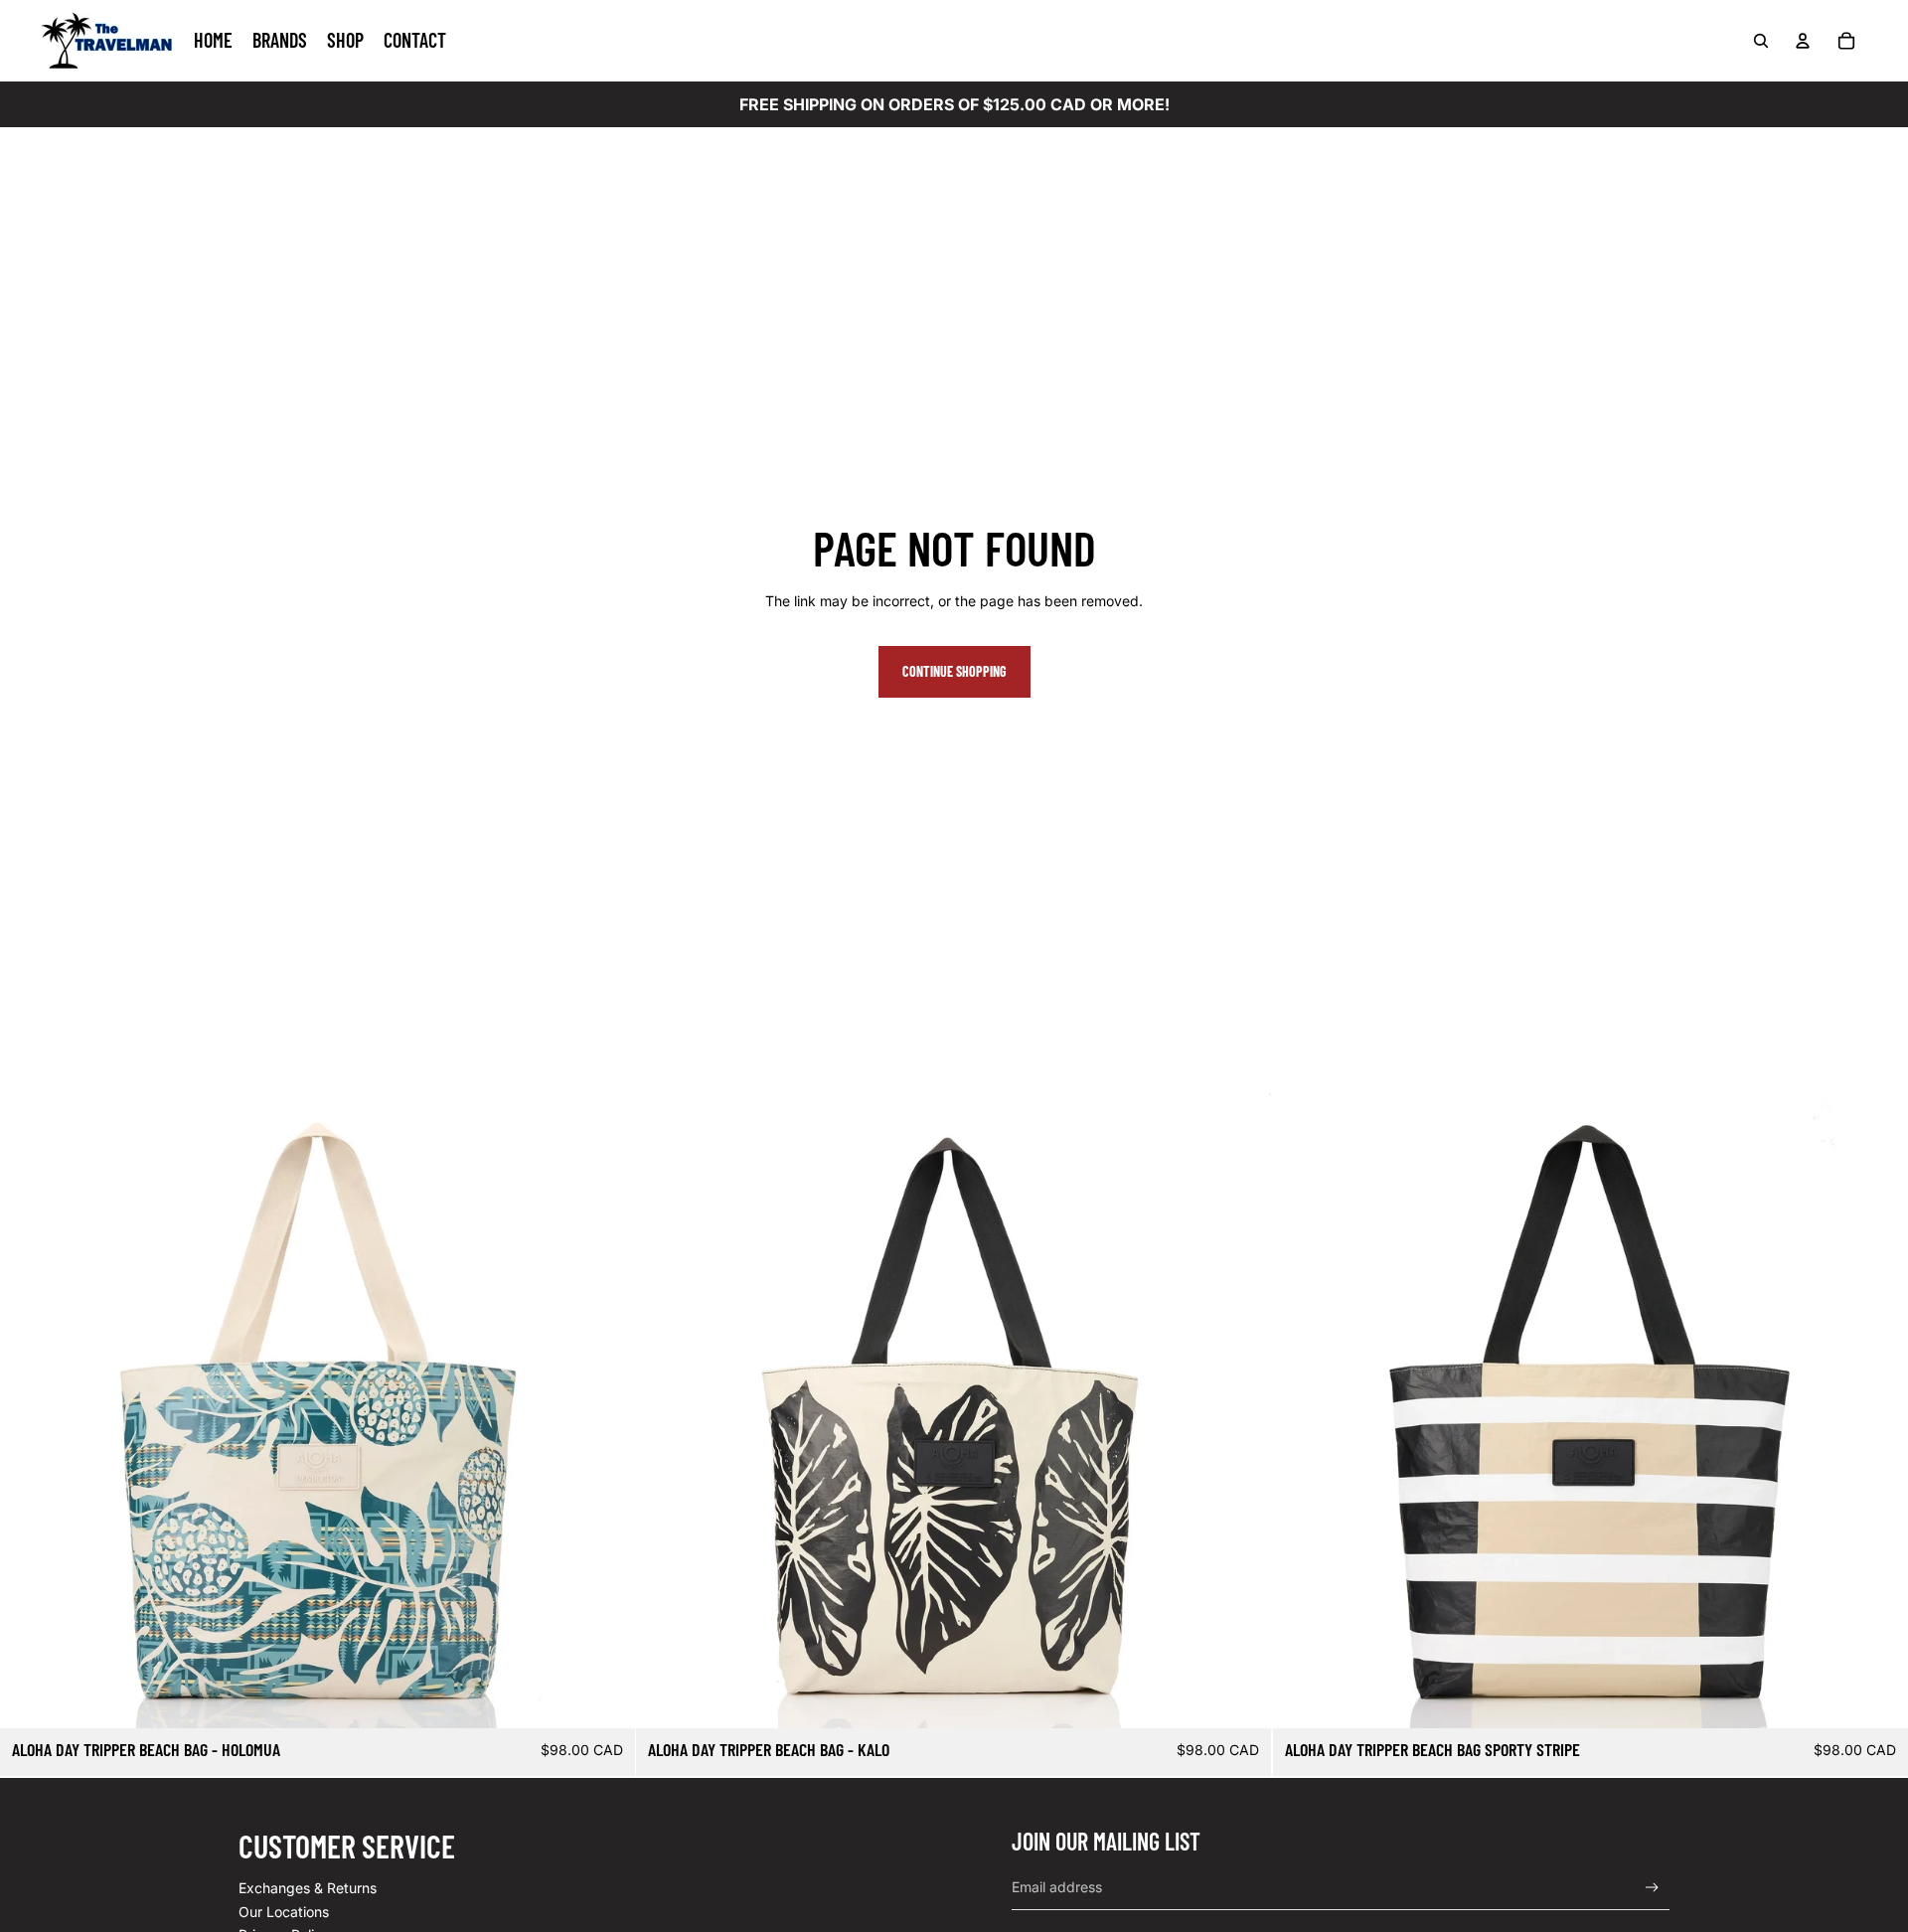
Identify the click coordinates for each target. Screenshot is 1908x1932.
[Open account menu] (1803, 41)
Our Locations (284, 1912)
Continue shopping (954, 671)
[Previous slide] (30, 1411)
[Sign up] (1652, 1888)
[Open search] (1761, 41)
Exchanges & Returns (308, 1888)
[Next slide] (605, 1411)
